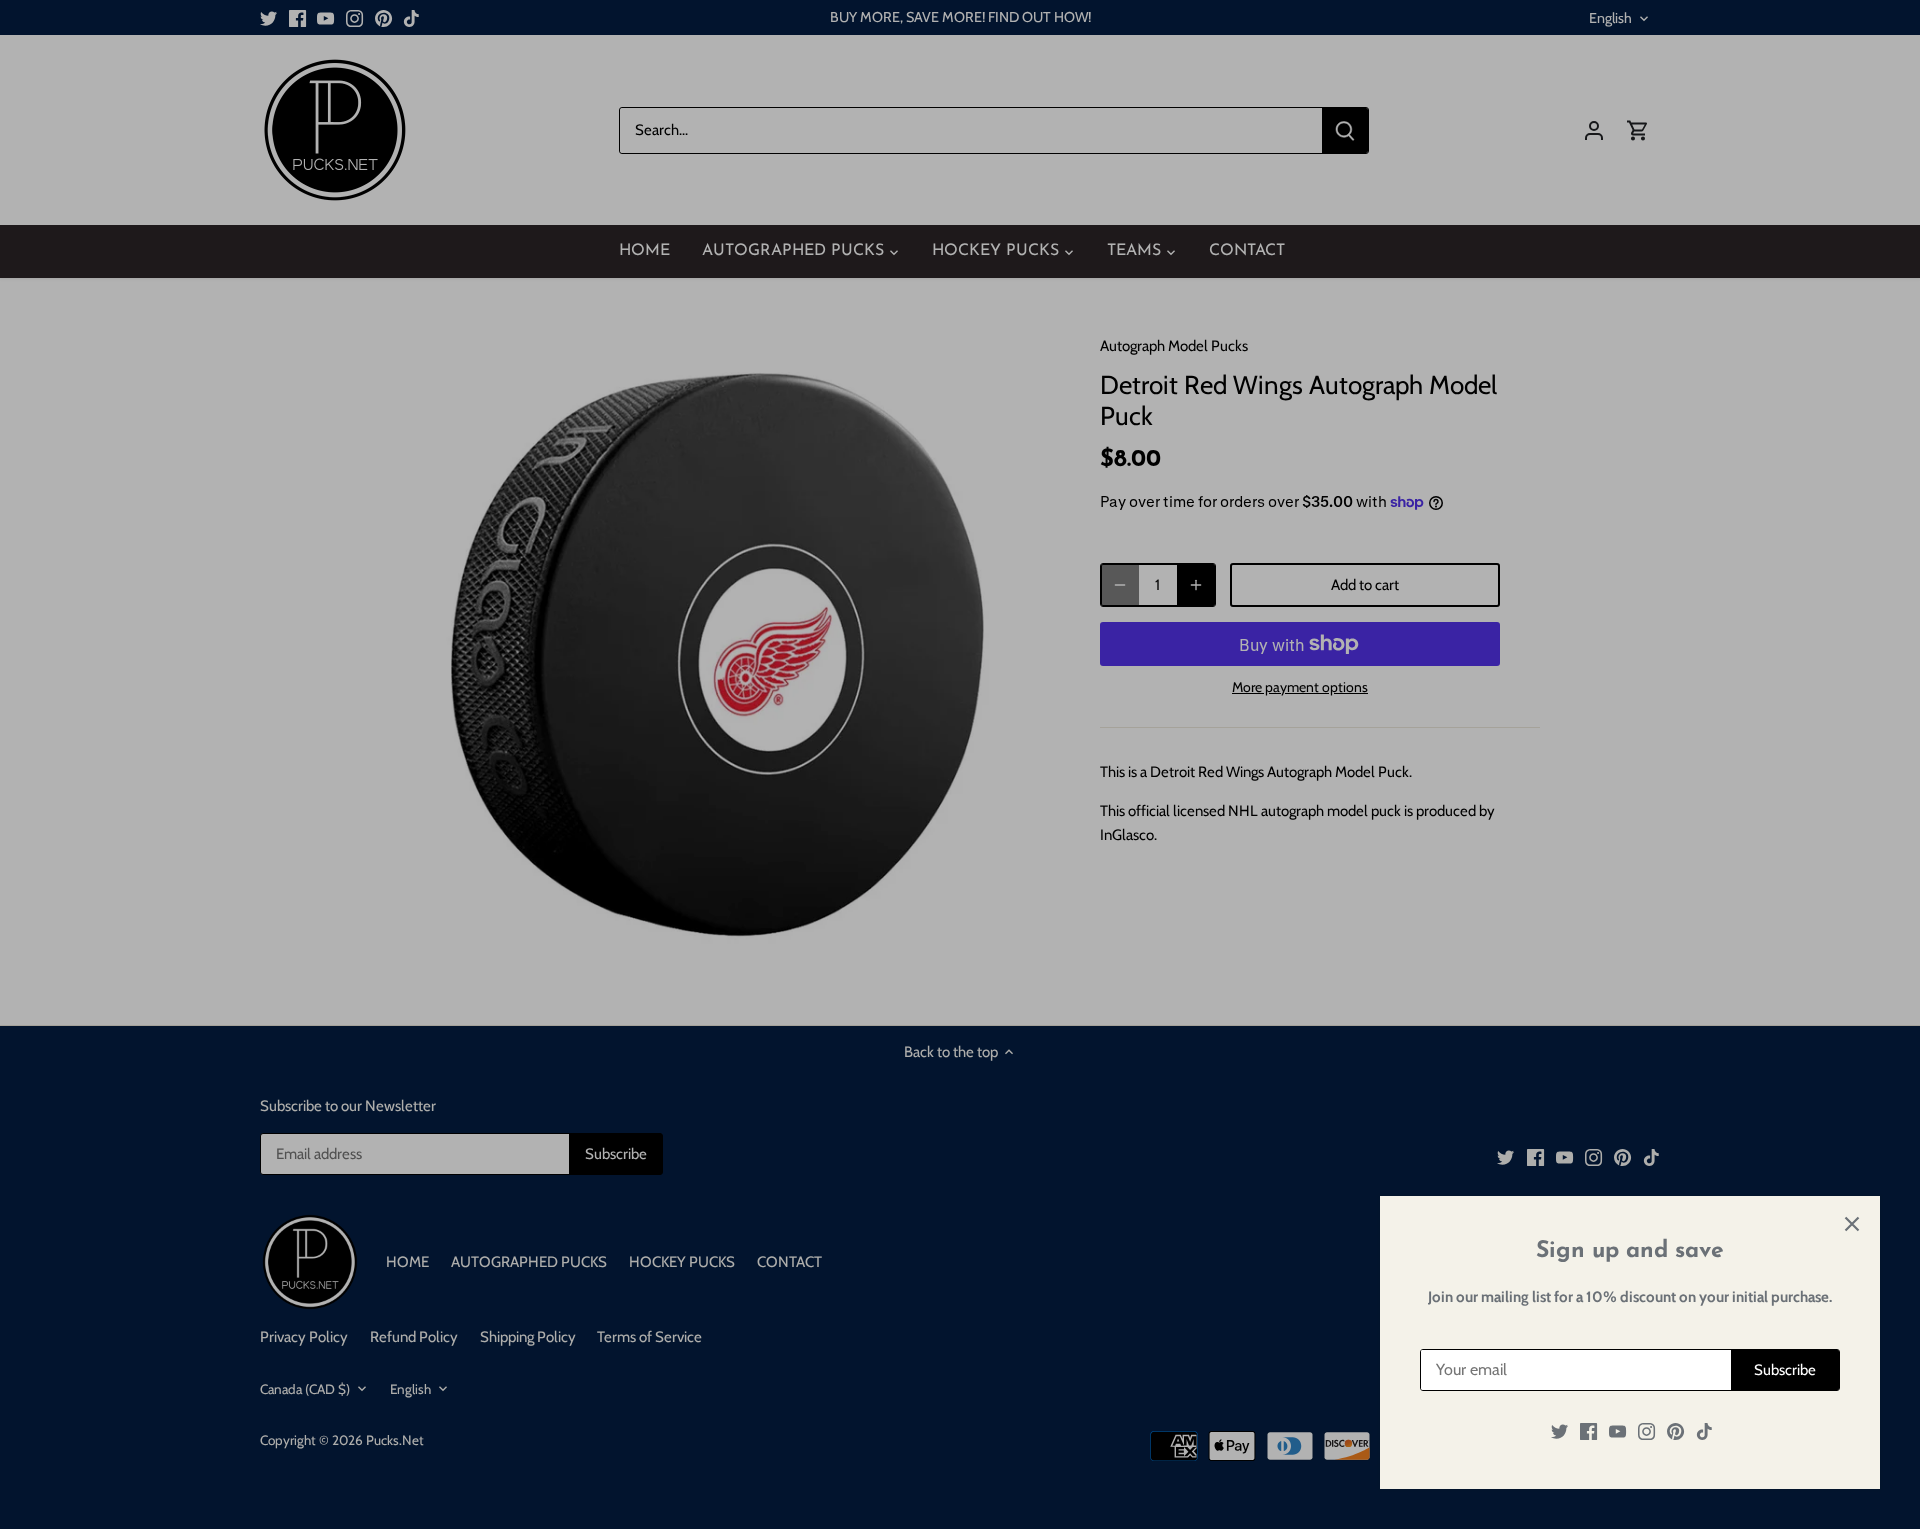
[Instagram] (1646, 1431)
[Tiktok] (1704, 1431)
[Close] (1852, 1224)
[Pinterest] (1675, 1431)
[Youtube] (1617, 1431)
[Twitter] (1559, 1431)
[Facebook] (1588, 1431)
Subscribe (1785, 1370)
